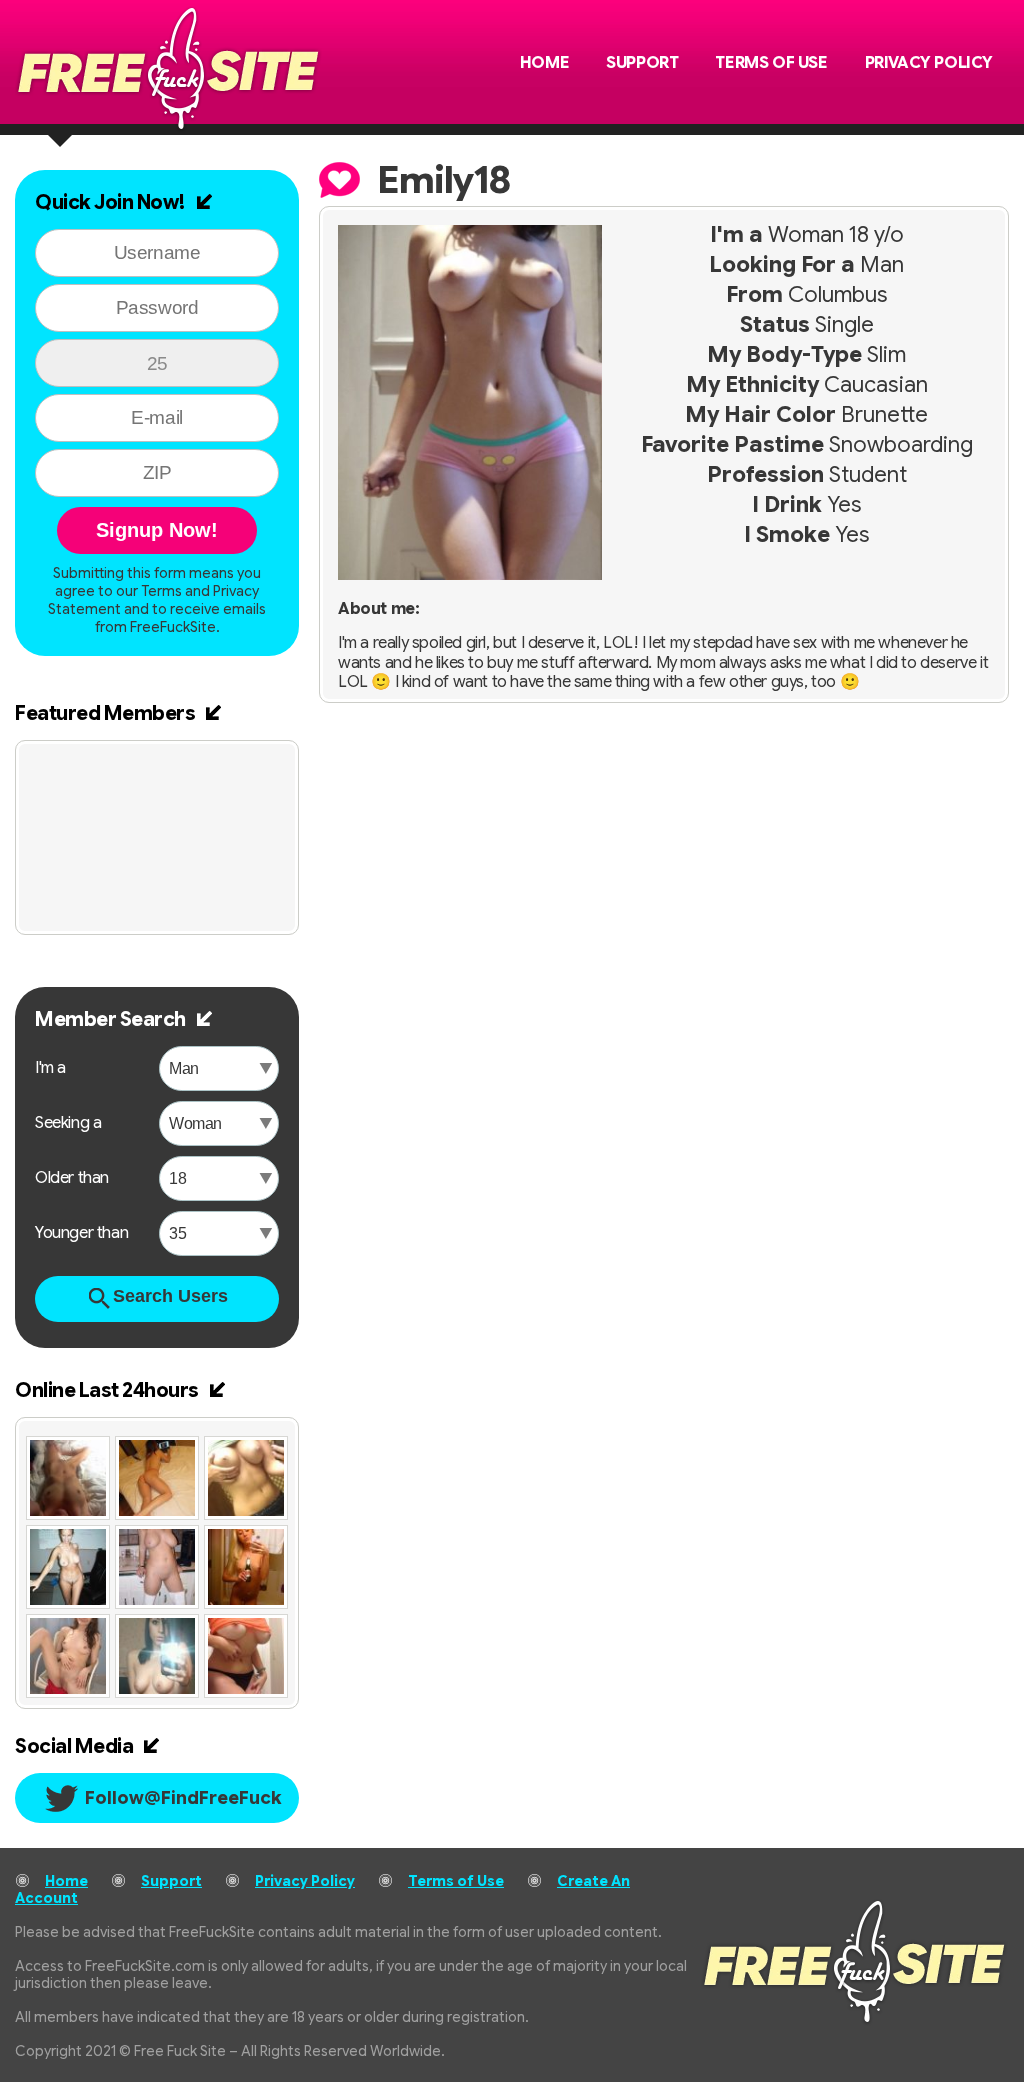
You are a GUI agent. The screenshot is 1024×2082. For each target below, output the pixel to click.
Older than (72, 1178)
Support (642, 63)
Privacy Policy (929, 63)
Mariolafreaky (106, 771)
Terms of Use (771, 63)
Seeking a (68, 1123)
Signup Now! (157, 530)
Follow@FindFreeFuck (183, 1798)
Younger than (81, 1233)
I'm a (50, 1068)
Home (544, 63)
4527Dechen (242, 771)
